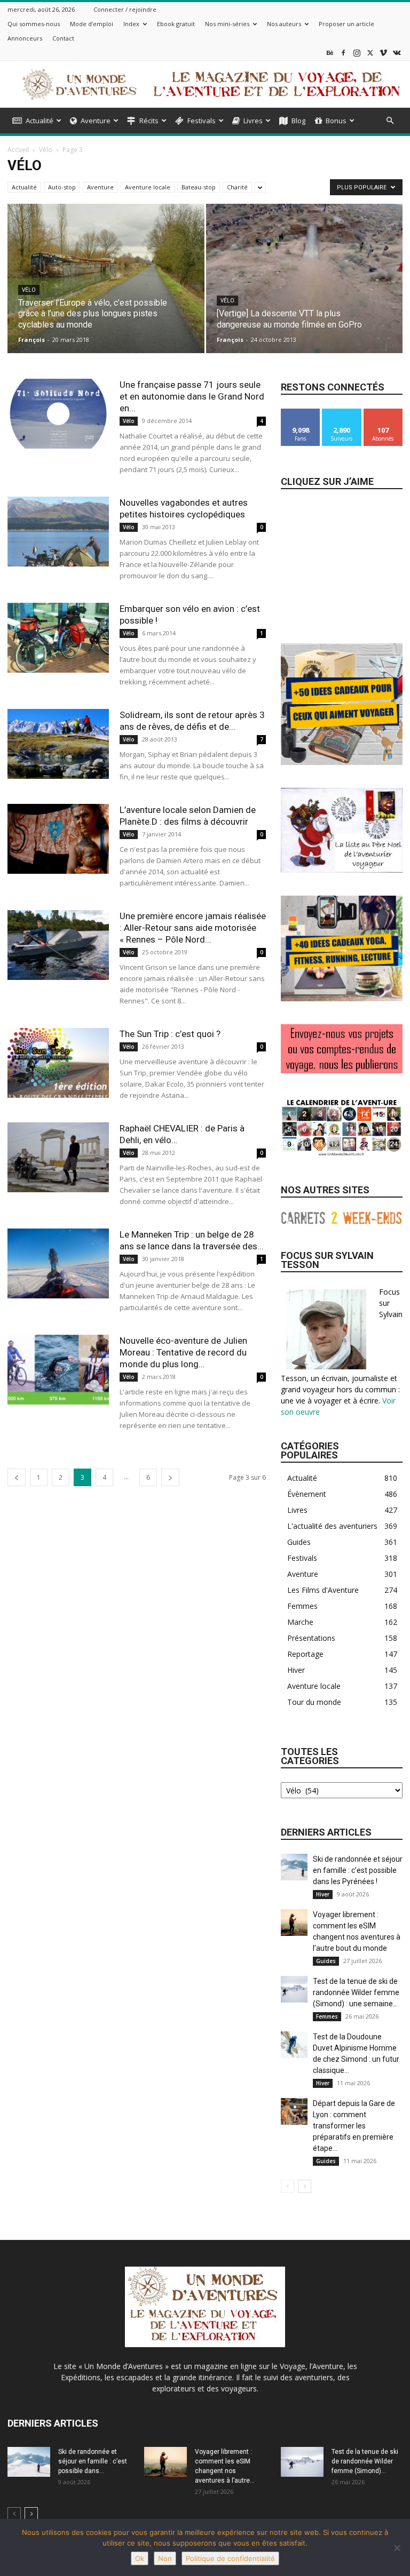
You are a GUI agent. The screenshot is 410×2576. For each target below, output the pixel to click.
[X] (370, 53)
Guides (326, 1961)
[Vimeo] (383, 53)
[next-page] (170, 1477)
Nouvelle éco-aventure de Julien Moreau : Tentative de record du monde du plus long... (183, 1352)
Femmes (327, 2016)
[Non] (397, 2548)
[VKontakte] (397, 53)
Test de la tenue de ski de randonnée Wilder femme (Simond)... (365, 2461)
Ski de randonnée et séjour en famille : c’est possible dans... (93, 2461)
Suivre (342, 413)
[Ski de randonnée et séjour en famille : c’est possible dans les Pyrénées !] (294, 1867)
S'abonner (383, 413)
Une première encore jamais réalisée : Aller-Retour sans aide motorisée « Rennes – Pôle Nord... (193, 928)
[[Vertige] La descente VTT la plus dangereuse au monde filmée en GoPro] (305, 289)
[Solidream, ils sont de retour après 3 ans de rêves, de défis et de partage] (58, 744)
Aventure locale (148, 187)
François (31, 340)
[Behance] (330, 53)
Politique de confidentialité (230, 2558)
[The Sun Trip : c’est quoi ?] (58, 1063)
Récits (149, 121)
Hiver (323, 1894)
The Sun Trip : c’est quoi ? (170, 1034)
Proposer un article (346, 24)
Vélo (46, 150)
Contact (63, 38)
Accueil (18, 150)
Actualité (40, 121)
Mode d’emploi (92, 24)
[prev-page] (17, 1477)
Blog (298, 121)
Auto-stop (62, 187)
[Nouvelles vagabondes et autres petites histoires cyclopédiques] (58, 532)
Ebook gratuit (176, 24)
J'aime (301, 413)
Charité (237, 187)
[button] (390, 121)
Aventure (96, 121)
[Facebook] (343, 53)
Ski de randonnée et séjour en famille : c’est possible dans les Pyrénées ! (358, 1870)
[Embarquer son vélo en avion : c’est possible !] (58, 638)
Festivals (202, 121)
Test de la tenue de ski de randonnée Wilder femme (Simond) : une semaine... (356, 1992)
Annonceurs (25, 38)
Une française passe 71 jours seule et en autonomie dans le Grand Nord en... (192, 396)
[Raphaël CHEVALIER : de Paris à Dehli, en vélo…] (58, 1157)
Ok (140, 2558)
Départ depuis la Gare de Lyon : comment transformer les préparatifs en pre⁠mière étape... (354, 2126)
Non (165, 2558)
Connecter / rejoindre (125, 9)
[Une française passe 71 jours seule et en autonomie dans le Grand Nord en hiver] (58, 414)
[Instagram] (357, 53)
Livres (253, 121)
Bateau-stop (199, 187)
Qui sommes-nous (34, 24)
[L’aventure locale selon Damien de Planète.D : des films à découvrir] (58, 839)
